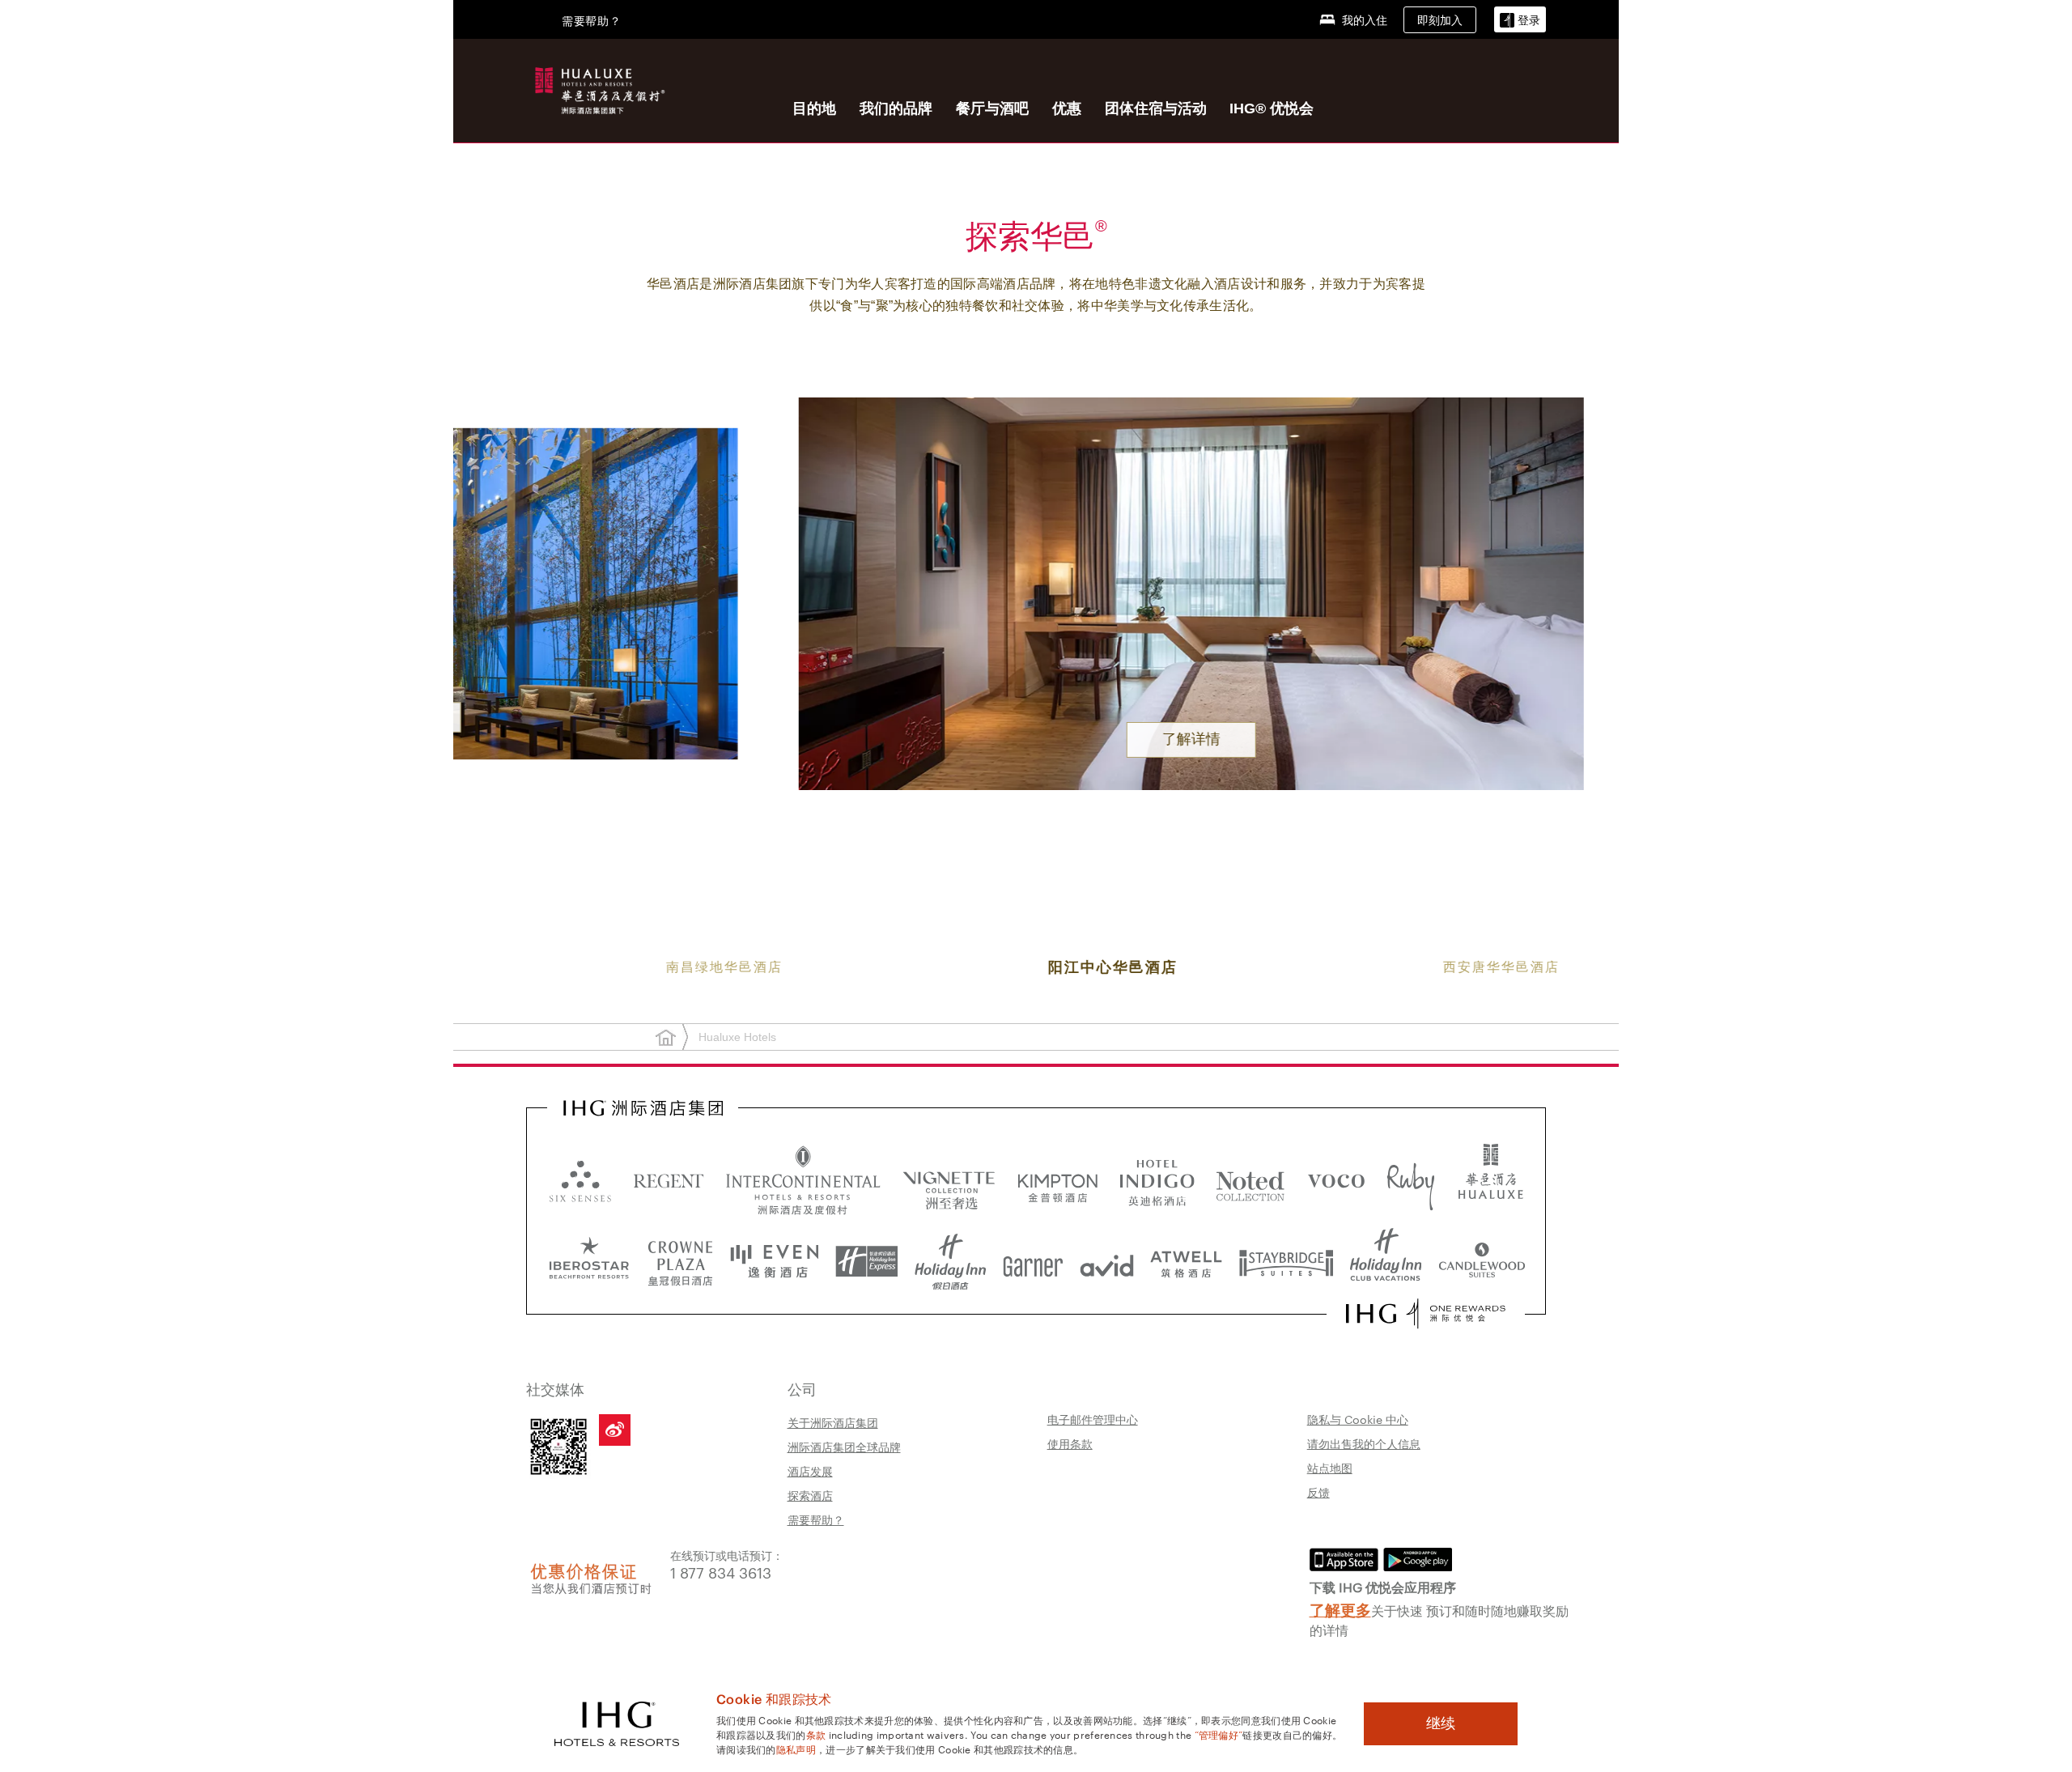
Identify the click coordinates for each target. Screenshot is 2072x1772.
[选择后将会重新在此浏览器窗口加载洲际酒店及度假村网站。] (803, 1180)
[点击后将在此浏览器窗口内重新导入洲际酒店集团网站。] (643, 1108)
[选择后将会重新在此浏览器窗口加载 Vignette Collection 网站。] (949, 1176)
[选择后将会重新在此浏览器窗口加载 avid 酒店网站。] (1107, 1262)
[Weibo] (615, 1430)
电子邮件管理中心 (1093, 1419)
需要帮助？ (816, 1519)
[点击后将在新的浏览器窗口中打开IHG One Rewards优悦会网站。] (1426, 1314)
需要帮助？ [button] (592, 21)
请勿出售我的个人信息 (1364, 1443)
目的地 (814, 108)
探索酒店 (810, 1495)
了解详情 (1036, 739)
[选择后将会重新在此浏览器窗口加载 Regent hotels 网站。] (669, 1180)
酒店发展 (810, 1471)
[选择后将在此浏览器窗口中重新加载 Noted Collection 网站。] (1250, 1180)
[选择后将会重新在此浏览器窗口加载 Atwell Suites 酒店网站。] (1186, 1262)
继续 (1441, 1723)
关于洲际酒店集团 (833, 1422)
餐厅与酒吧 (992, 108)
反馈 (1318, 1492)
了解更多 (1340, 1608)
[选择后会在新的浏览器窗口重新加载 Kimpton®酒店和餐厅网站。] (1057, 1180)
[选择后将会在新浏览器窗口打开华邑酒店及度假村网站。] (1491, 1180)
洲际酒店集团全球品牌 (844, 1447)
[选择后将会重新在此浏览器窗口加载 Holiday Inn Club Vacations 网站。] (1386, 1262)
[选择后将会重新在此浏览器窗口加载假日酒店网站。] (951, 1262)
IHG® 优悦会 (1272, 108)
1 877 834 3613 (721, 1572)
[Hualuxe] (597, 87)
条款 (816, 1734)
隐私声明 (796, 1749)
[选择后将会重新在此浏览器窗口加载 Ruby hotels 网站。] (1410, 1180)
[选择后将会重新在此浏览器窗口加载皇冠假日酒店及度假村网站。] (680, 1262)
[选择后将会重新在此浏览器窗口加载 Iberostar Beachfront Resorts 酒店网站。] (589, 1262)
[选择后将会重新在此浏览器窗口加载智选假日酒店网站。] (866, 1262)
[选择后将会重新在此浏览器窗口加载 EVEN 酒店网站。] (775, 1262)
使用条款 (1070, 1443)
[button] (1520, 20)
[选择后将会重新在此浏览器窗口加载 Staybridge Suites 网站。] (1286, 1262)
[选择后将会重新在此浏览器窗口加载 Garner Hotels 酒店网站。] (1033, 1262)
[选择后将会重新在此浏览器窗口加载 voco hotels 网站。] (1336, 1180)
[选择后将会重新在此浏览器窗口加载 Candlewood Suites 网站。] (1482, 1262)
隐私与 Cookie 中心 (1358, 1419)
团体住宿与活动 (1156, 108)
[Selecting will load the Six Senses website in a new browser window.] (580, 1180)
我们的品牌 (896, 108)
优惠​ (1067, 108)
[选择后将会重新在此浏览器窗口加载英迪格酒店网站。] (1157, 1180)
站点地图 (1330, 1468)
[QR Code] (558, 1447)
